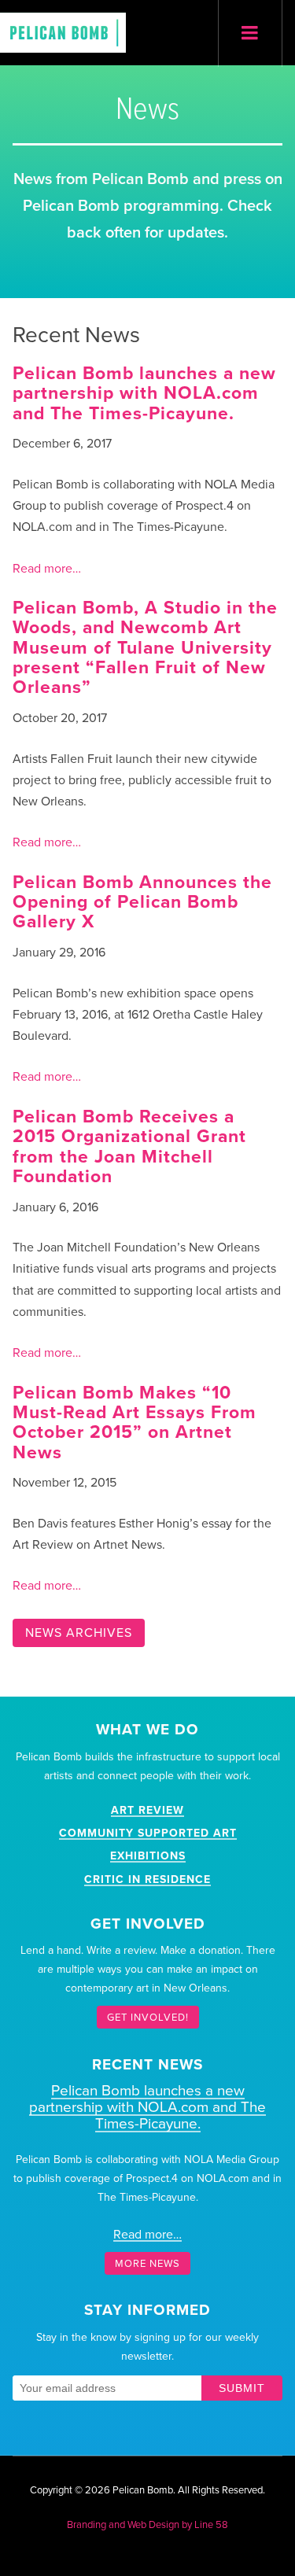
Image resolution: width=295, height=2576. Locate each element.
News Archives (79, 1633)
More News (147, 2263)
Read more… (47, 569)
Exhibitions (148, 1856)
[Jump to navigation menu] (251, 33)
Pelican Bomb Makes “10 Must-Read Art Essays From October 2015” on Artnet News (135, 1423)
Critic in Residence (147, 1879)
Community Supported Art (148, 1833)
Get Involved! (148, 2018)
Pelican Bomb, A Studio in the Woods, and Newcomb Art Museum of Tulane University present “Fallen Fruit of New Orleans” (145, 648)
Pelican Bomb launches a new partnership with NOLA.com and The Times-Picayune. (144, 394)
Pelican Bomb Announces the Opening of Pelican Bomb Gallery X (142, 903)
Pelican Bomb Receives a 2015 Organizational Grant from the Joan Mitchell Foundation (129, 1147)
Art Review (147, 1810)
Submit (242, 2388)
